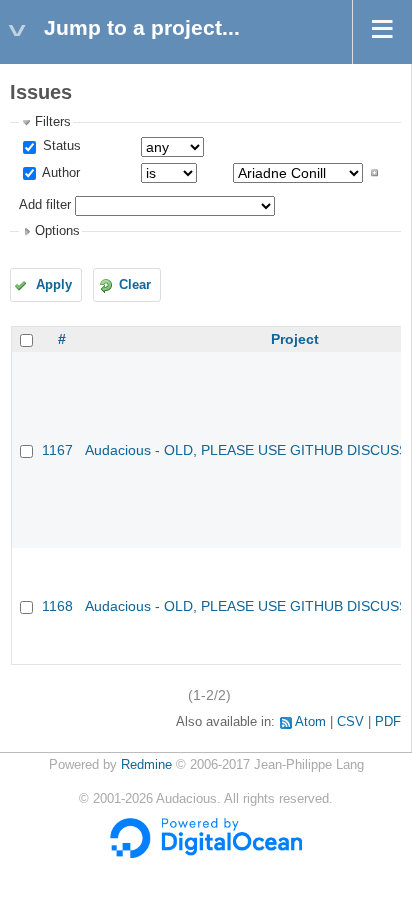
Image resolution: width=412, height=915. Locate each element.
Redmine (146, 765)
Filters (53, 122)
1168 (57, 606)
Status (60, 146)
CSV (350, 722)
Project (295, 339)
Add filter (45, 205)
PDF (388, 722)
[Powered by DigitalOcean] (206, 854)
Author (59, 173)
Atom (310, 722)
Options (57, 231)
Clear (135, 285)
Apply (54, 285)
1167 (57, 450)
